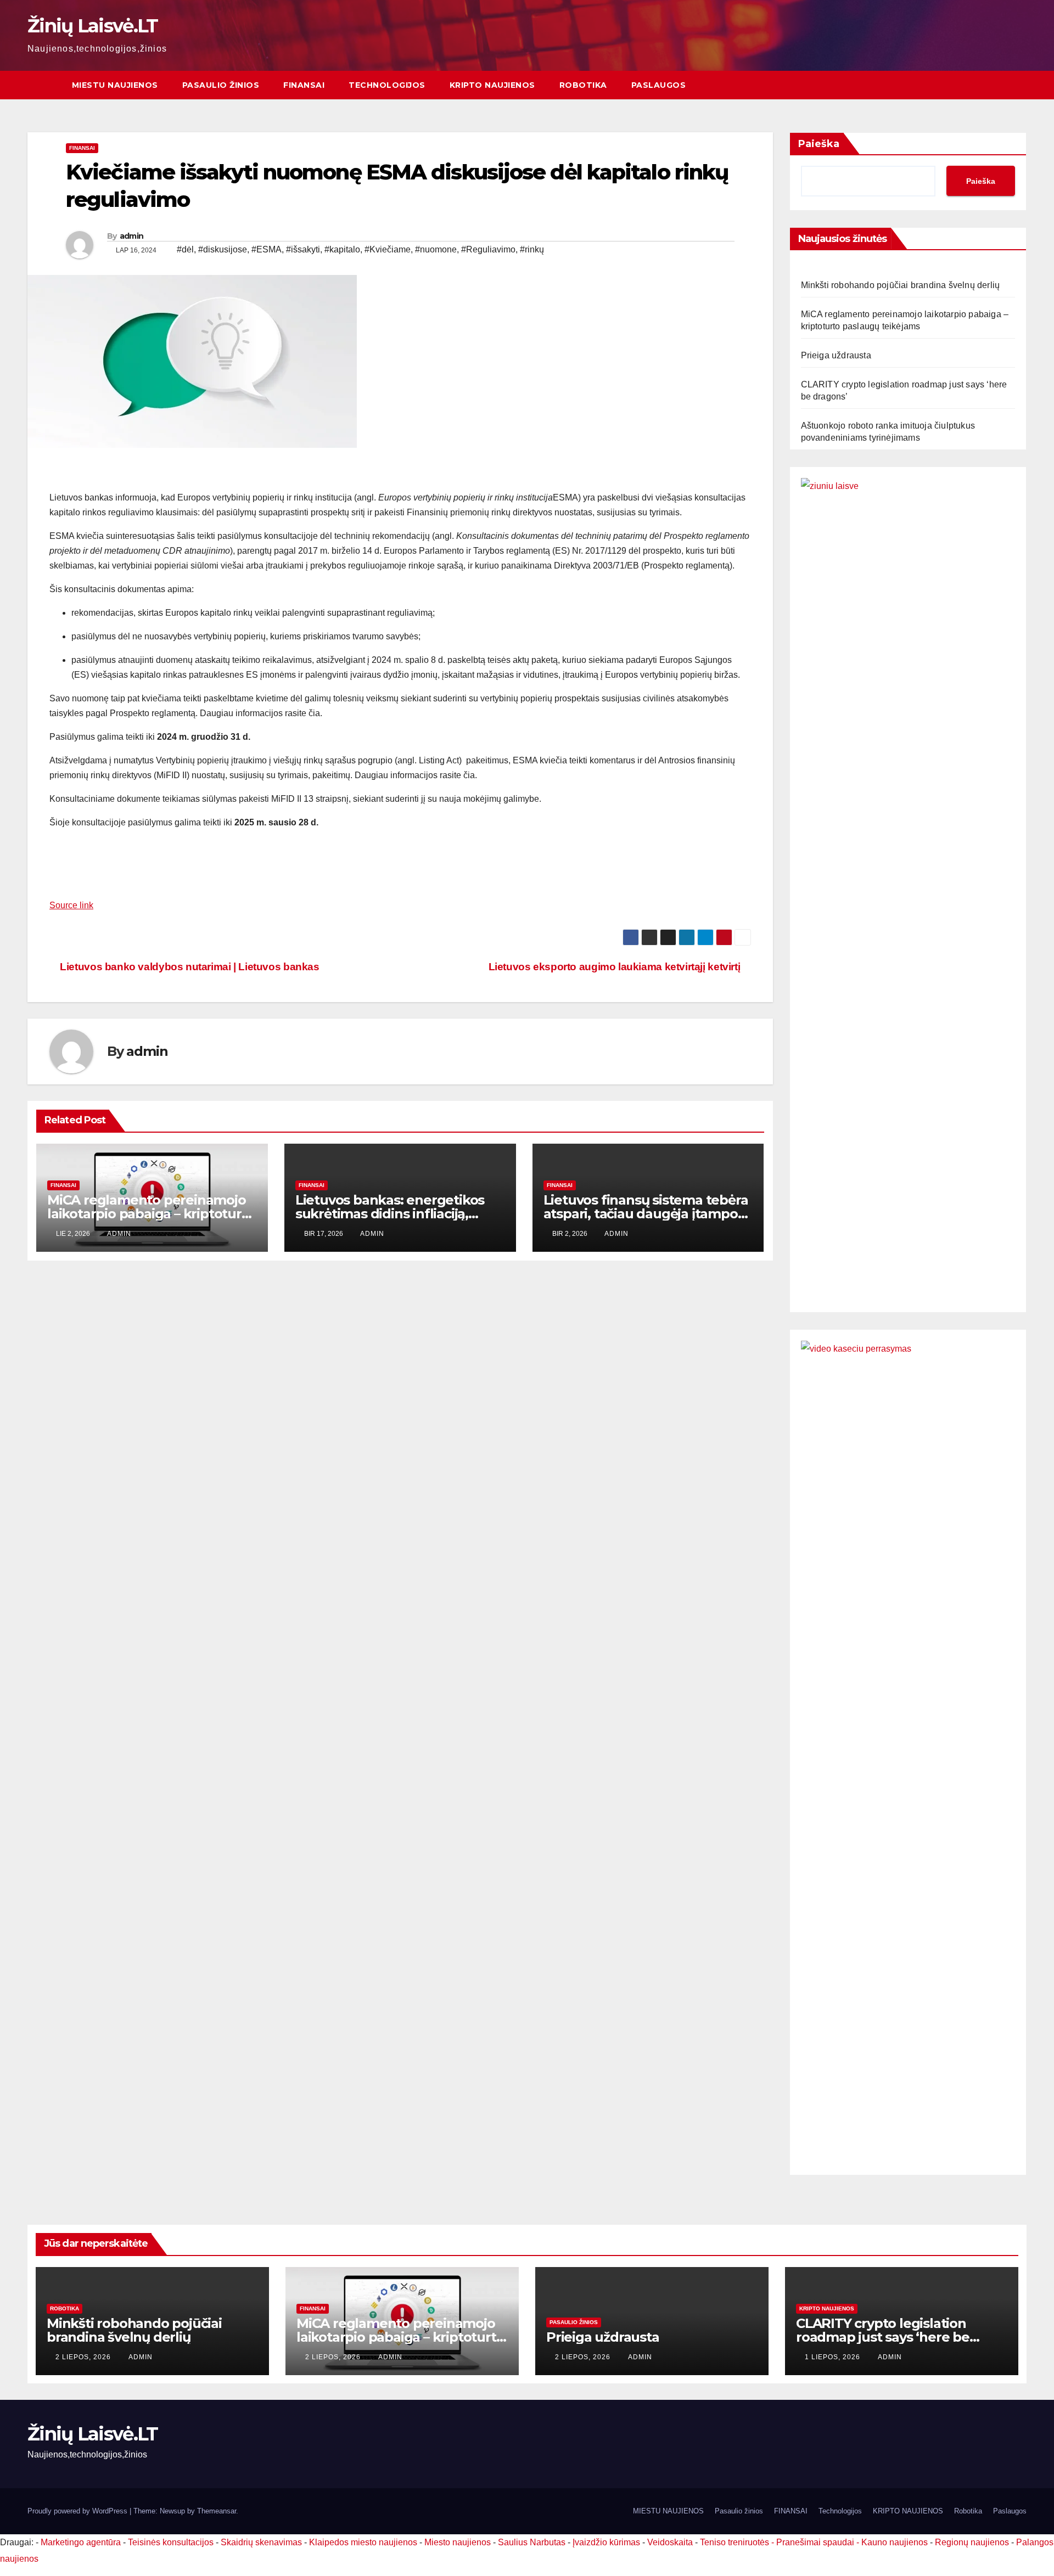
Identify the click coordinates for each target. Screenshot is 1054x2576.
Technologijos (387, 85)
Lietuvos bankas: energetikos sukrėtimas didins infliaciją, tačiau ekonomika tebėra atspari (399, 1214)
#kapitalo (342, 249)
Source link (71, 905)
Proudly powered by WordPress (79, 2511)
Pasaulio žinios (221, 85)
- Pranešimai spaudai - (816, 2542)
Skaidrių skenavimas (261, 2542)
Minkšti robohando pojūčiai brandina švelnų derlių (901, 285)
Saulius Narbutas (532, 2542)
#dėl (185, 249)
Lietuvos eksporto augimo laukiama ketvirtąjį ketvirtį (616, 967)
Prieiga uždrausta (836, 355)
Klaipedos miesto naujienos (363, 2542)
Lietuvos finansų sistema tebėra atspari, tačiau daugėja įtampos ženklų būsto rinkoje (646, 1214)
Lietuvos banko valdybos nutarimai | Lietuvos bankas (189, 967)
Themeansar (217, 2511)
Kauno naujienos (895, 2542)
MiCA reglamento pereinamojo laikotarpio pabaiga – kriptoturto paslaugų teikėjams (151, 1214)
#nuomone (436, 249)
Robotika (583, 85)
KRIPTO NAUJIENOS (492, 85)
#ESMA (267, 249)
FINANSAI (304, 85)
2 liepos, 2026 (84, 2357)
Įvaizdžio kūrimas (606, 2542)
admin (132, 236)
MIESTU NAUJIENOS (115, 85)
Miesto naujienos (458, 2542)
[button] (1019, 85)
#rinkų (532, 249)
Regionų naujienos (972, 2542)
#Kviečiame (388, 249)
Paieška (819, 144)
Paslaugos (659, 85)
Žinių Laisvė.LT (93, 26)
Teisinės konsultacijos (171, 2542)
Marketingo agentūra (81, 2542)
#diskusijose (223, 249)
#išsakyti (303, 249)
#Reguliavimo (488, 249)
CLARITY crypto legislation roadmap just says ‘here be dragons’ (883, 2337)
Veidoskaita (670, 2542)
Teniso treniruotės (735, 2542)
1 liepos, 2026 (834, 2357)
